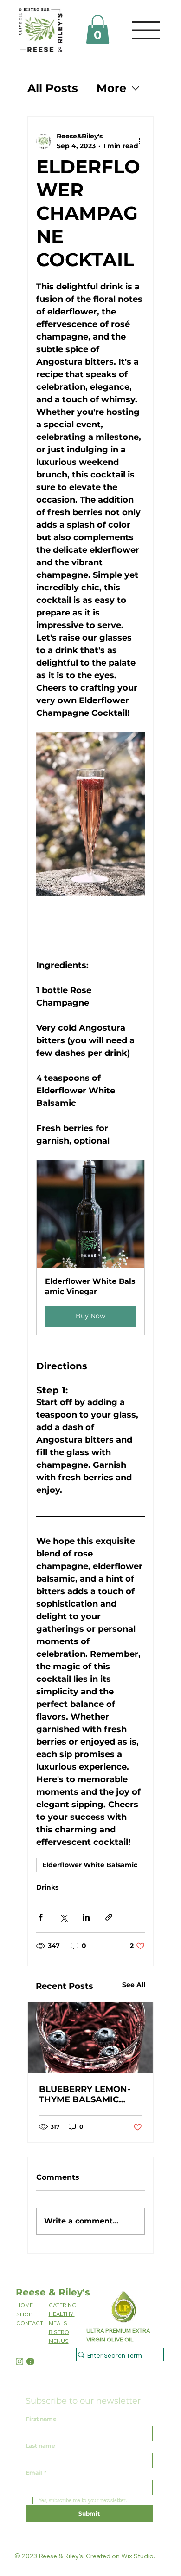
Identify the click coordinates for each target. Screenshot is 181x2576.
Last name (40, 2446)
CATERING (63, 2305)
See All (134, 1985)
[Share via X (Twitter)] (63, 1917)
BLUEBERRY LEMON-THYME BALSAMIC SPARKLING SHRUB (85, 2094)
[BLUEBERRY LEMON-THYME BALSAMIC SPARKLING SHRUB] (90, 2038)
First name (41, 2419)
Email (36, 2473)
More (111, 88)
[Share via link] (109, 1917)
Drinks (47, 1887)
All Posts (53, 88)
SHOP (24, 2314)
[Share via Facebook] (41, 1917)
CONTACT (30, 2323)
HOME (25, 2305)
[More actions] (139, 141)
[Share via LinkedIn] (86, 1917)
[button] (98, 29)
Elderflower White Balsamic (90, 1865)
